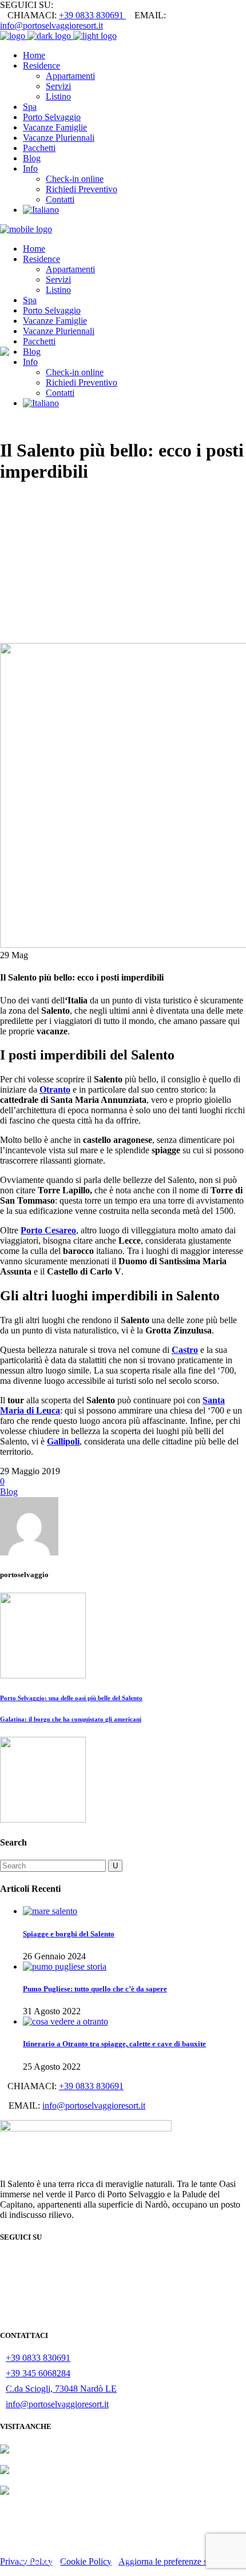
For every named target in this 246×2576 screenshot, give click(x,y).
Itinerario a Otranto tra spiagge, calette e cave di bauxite (114, 2044)
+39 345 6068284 (38, 2373)
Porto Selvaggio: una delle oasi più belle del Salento (71, 1698)
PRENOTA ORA (123, 2550)
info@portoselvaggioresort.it (51, 25)
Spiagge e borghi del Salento (69, 1934)
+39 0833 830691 (92, 15)
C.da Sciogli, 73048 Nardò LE (61, 2389)
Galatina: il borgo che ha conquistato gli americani (71, 1719)
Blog (9, 1492)
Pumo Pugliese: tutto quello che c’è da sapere (95, 1989)
